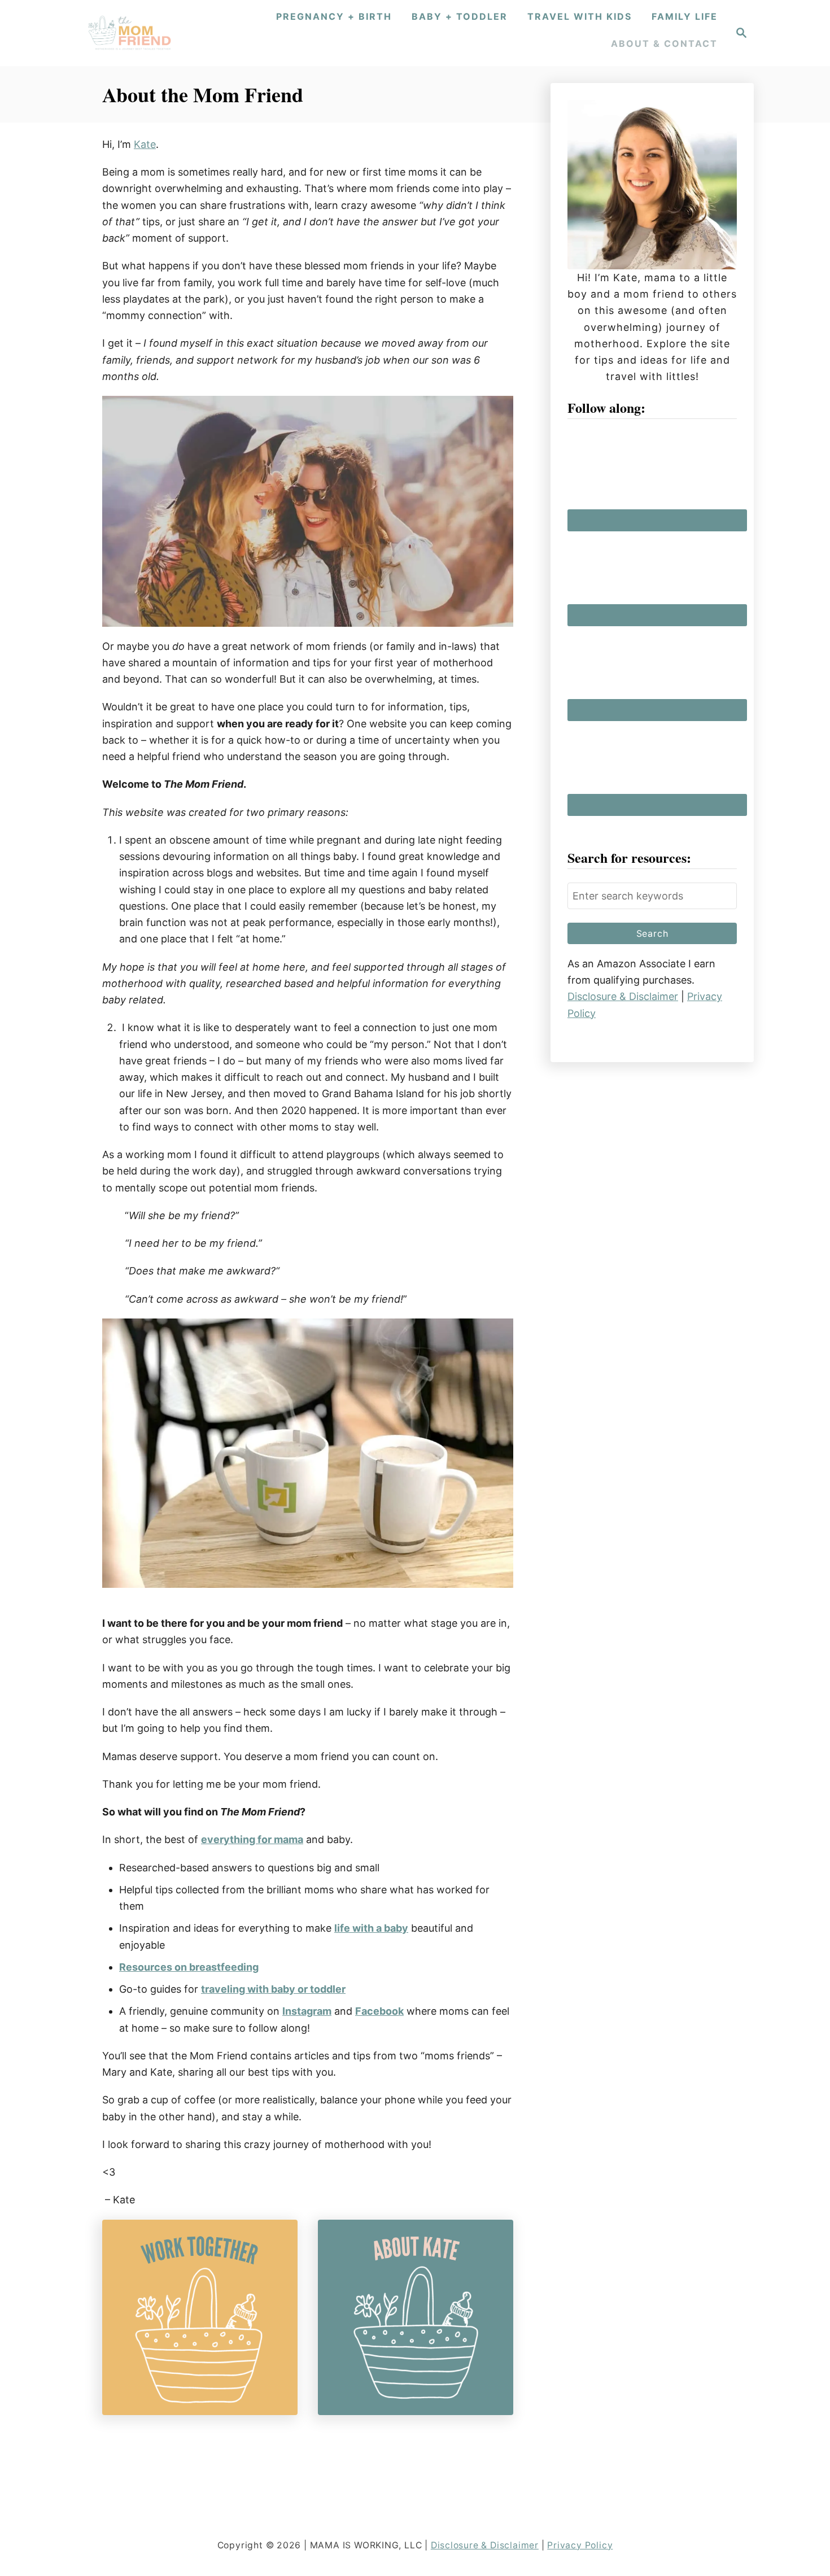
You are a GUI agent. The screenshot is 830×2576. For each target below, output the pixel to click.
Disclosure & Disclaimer (623, 996)
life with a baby (371, 1928)
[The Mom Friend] (130, 33)
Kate (145, 144)
